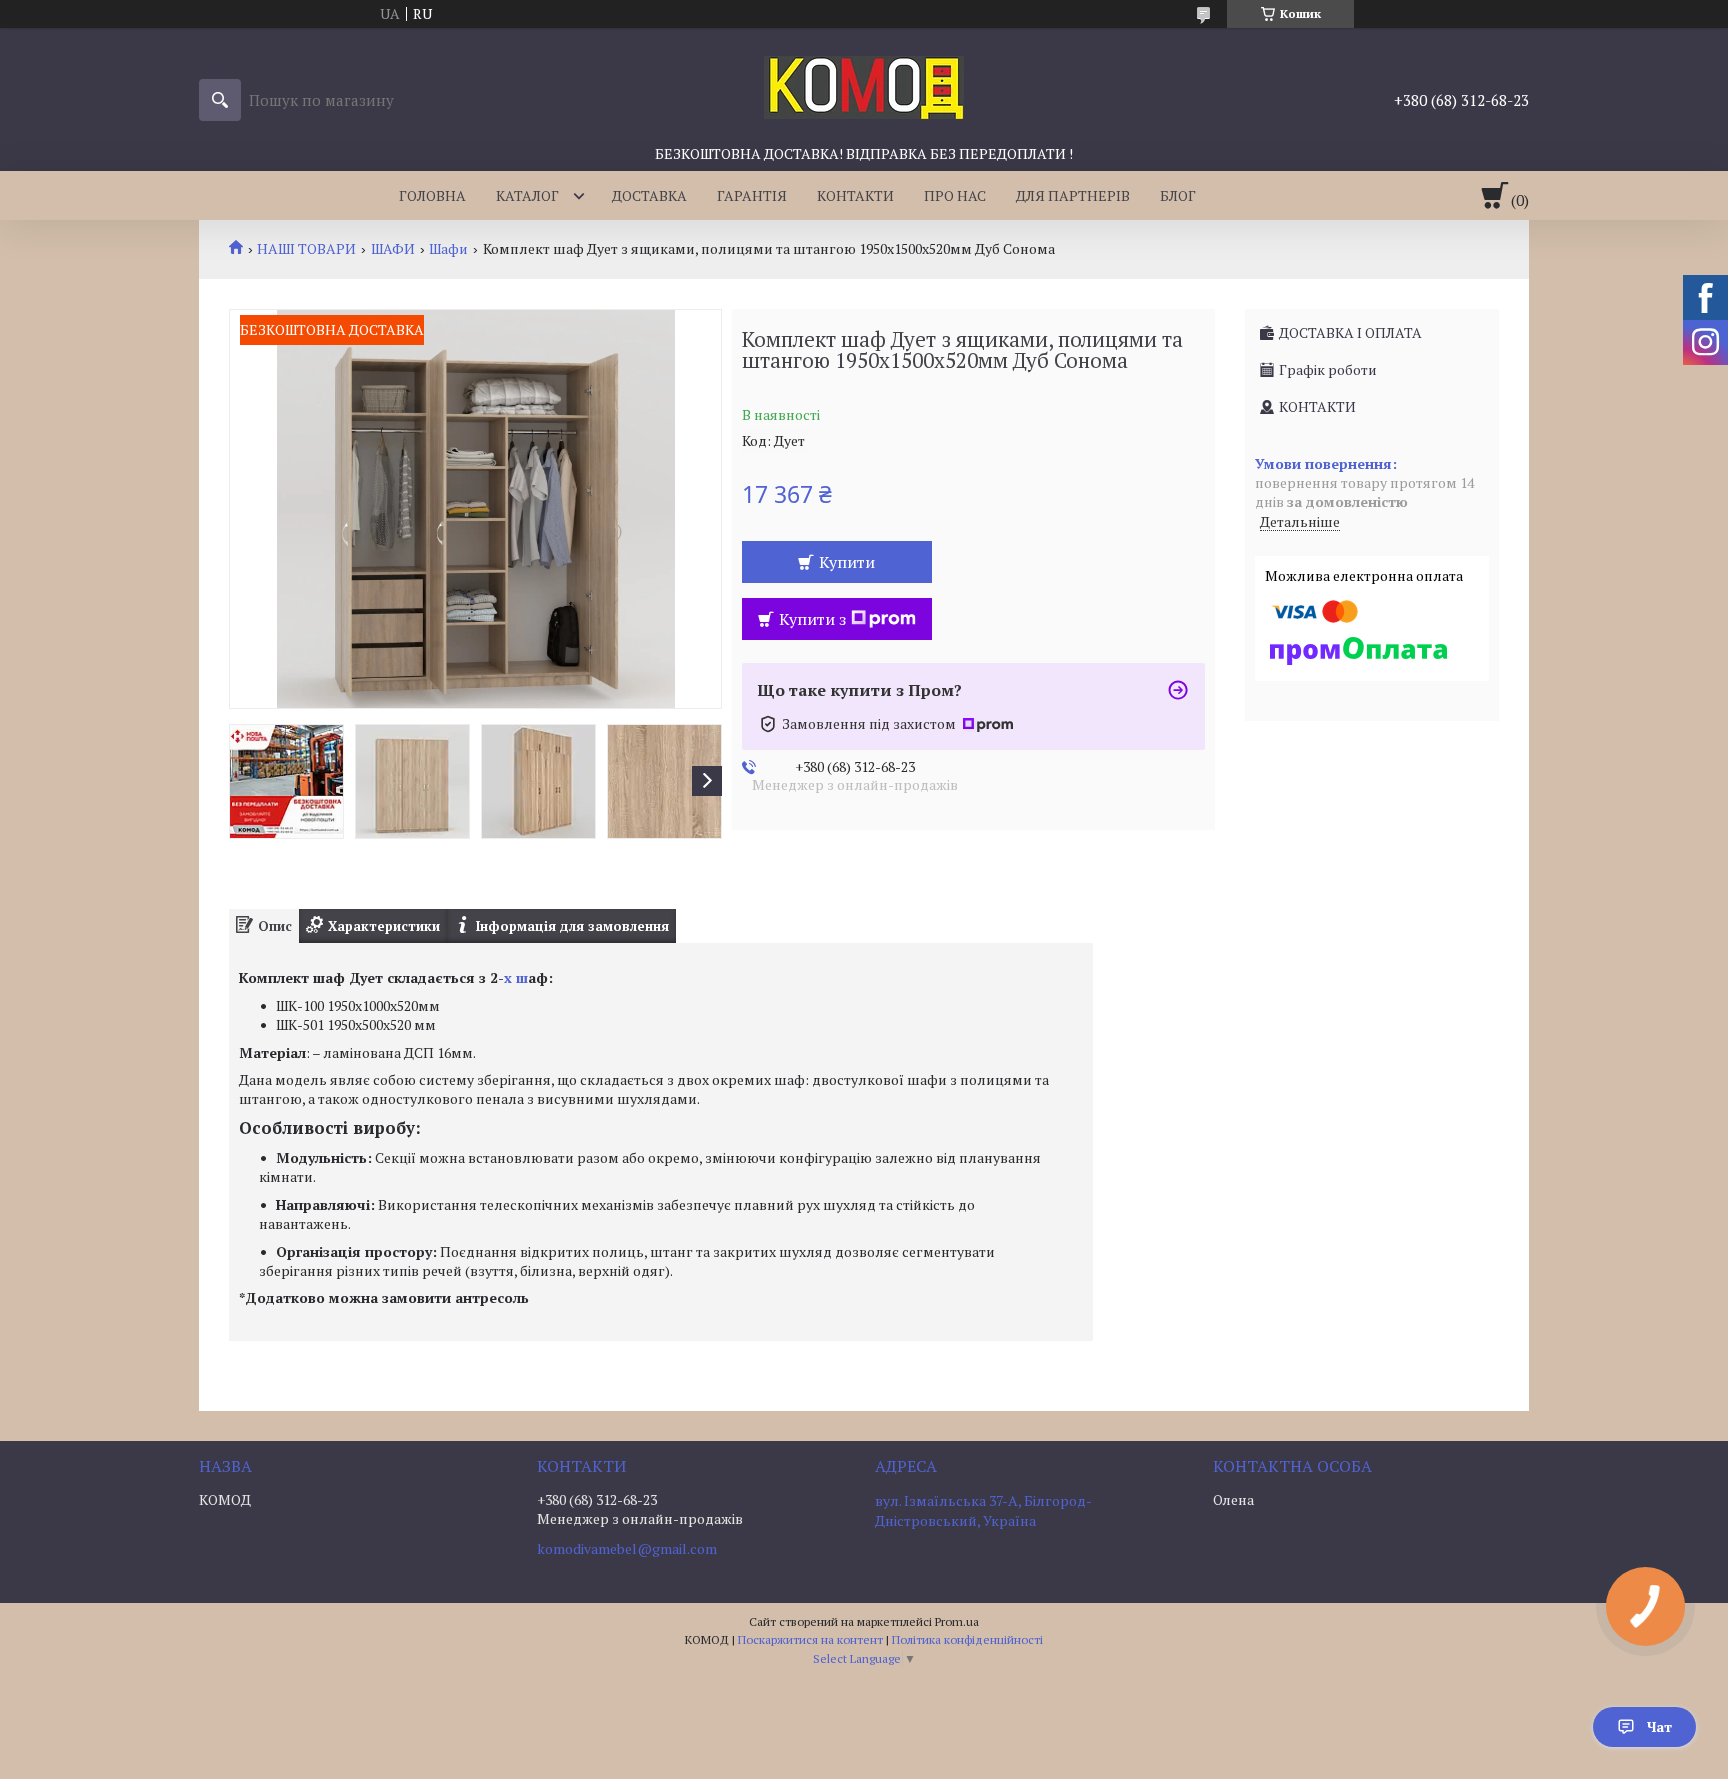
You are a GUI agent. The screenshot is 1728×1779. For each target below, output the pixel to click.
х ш (516, 977)
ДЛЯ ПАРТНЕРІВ (1073, 195)
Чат (1659, 1726)
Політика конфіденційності (967, 1639)
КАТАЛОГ (527, 195)
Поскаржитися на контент (810, 1639)
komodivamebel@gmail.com (627, 1549)
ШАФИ (393, 249)
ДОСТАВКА (649, 195)
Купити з (812, 619)
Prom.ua (957, 1621)
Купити (847, 562)
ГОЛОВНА (432, 195)
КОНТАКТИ (855, 195)
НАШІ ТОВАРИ (306, 249)
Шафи (448, 249)
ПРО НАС (955, 195)
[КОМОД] (864, 86)
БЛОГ (1178, 195)
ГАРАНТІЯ (752, 195)
